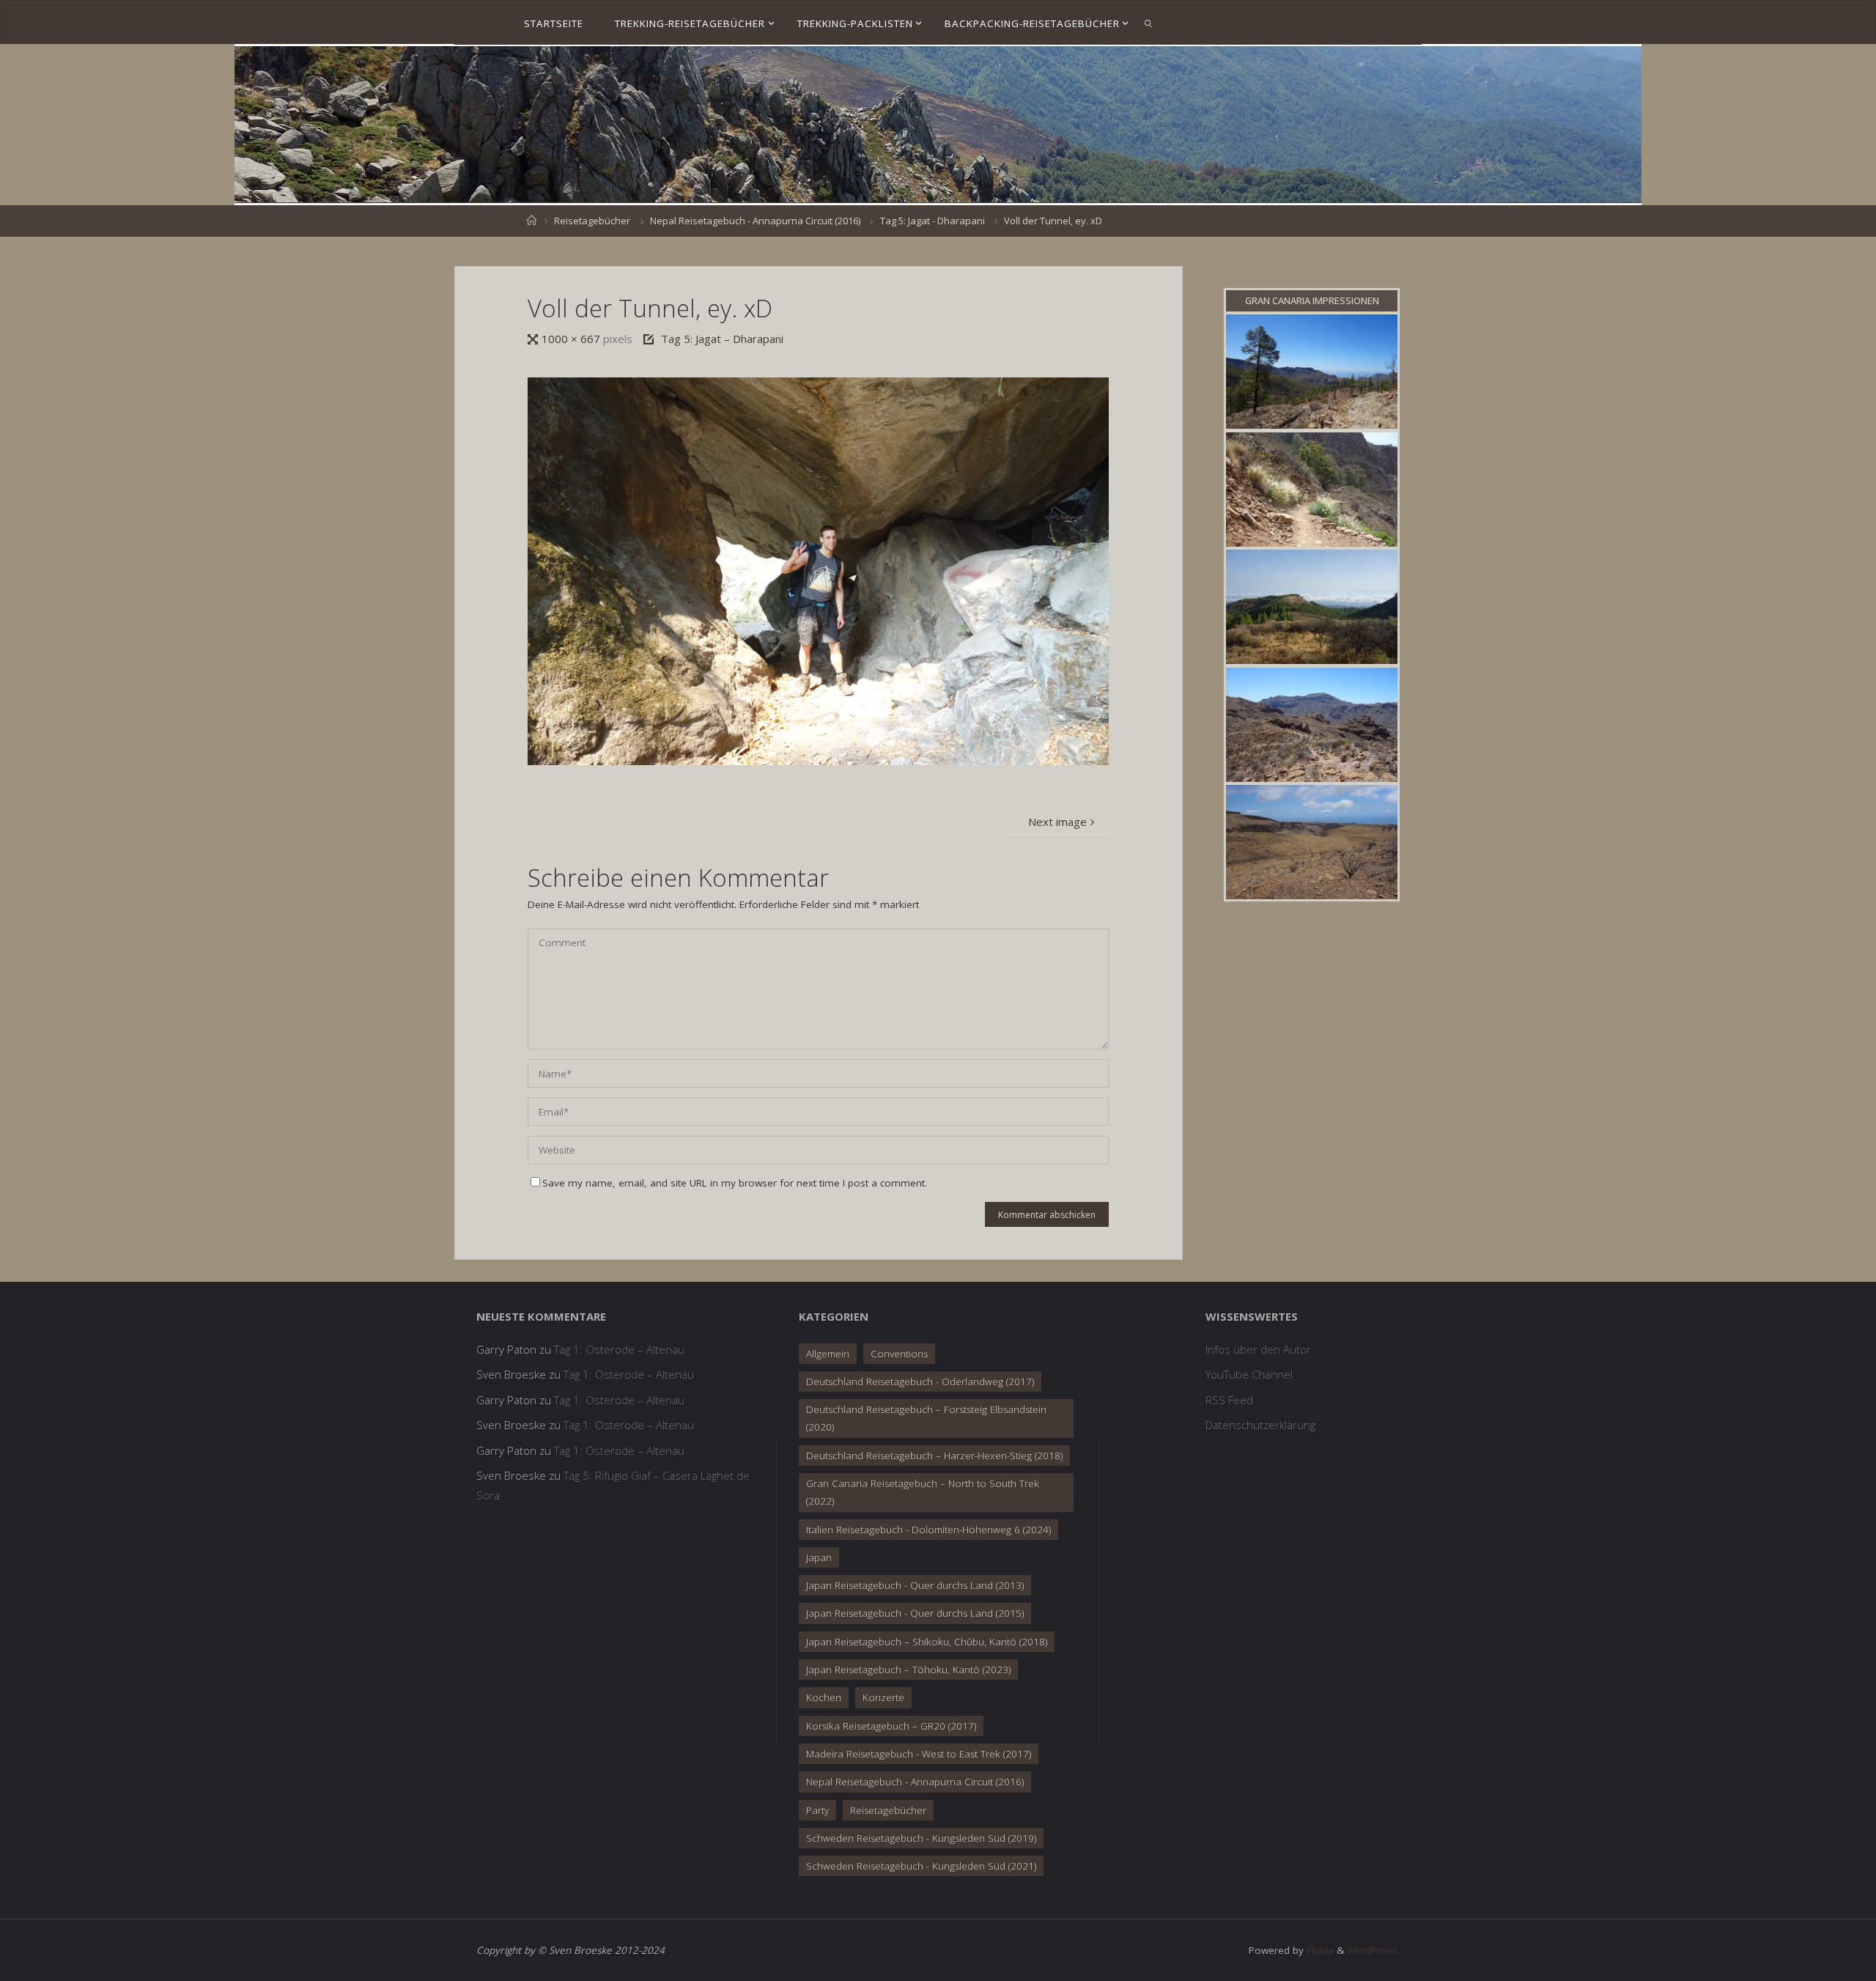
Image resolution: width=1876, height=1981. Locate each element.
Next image (1057, 822)
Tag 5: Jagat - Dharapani (933, 221)
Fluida (1319, 1950)
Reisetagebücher (592, 221)
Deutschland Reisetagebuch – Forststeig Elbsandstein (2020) (926, 1418)
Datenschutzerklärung (1260, 1425)
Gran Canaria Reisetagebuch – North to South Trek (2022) (923, 1492)
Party (817, 1810)
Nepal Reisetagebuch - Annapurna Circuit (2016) (755, 221)
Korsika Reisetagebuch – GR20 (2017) (891, 1726)
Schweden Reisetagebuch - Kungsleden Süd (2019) (921, 1838)
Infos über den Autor (1258, 1349)
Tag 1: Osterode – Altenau (619, 1349)
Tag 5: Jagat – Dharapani (722, 339)
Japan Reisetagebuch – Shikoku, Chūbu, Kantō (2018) (927, 1642)
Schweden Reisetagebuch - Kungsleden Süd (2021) (921, 1866)
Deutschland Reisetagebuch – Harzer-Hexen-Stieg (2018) (934, 1456)
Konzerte (883, 1697)
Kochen (824, 1697)
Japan (819, 1557)
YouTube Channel (1249, 1374)
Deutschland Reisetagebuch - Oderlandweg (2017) (920, 1381)
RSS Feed (1229, 1400)
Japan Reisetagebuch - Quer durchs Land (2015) (915, 1613)
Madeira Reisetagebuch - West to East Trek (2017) (919, 1754)
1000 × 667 (572, 339)
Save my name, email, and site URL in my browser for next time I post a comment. (735, 1183)
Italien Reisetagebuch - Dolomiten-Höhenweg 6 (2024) (928, 1530)
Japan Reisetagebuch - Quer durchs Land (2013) (915, 1585)
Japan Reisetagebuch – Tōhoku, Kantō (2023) (908, 1670)
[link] (1148, 23)
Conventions (899, 1354)
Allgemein (828, 1354)
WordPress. (1373, 1950)
